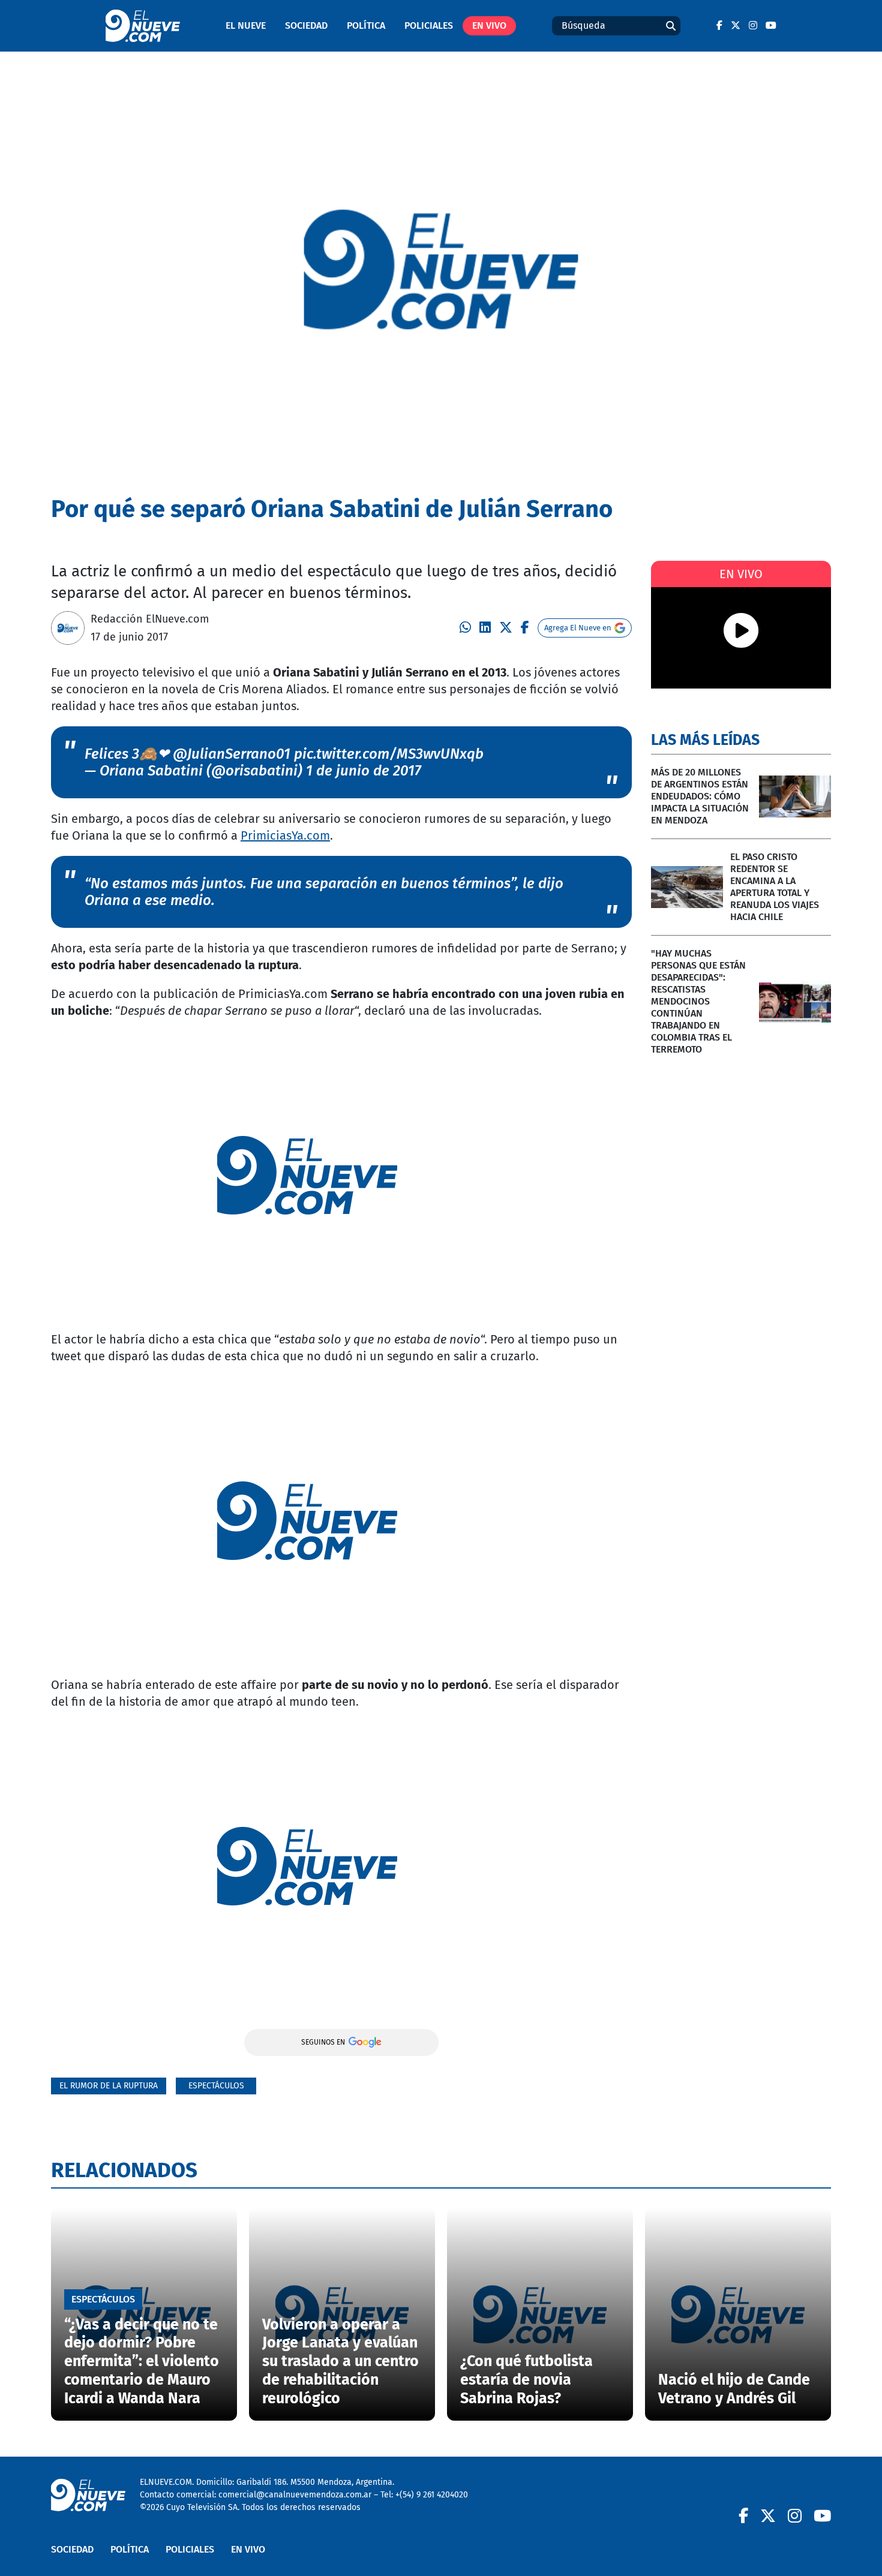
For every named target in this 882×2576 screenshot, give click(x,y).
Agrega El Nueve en (578, 628)
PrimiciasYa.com (285, 835)
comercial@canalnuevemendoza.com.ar (295, 2495)
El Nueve (246, 25)
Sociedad (306, 25)
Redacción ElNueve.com (150, 619)
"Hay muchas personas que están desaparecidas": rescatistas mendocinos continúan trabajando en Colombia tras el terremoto (698, 1001)
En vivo (489, 25)
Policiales (429, 25)
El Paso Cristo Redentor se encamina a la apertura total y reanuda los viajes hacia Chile (775, 887)
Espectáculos (216, 2086)
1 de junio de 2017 (364, 771)
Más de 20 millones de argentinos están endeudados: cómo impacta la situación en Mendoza (700, 796)
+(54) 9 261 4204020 (432, 2495)
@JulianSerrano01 (232, 754)
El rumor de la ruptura (109, 2086)
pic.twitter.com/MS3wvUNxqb (389, 754)
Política (366, 25)
